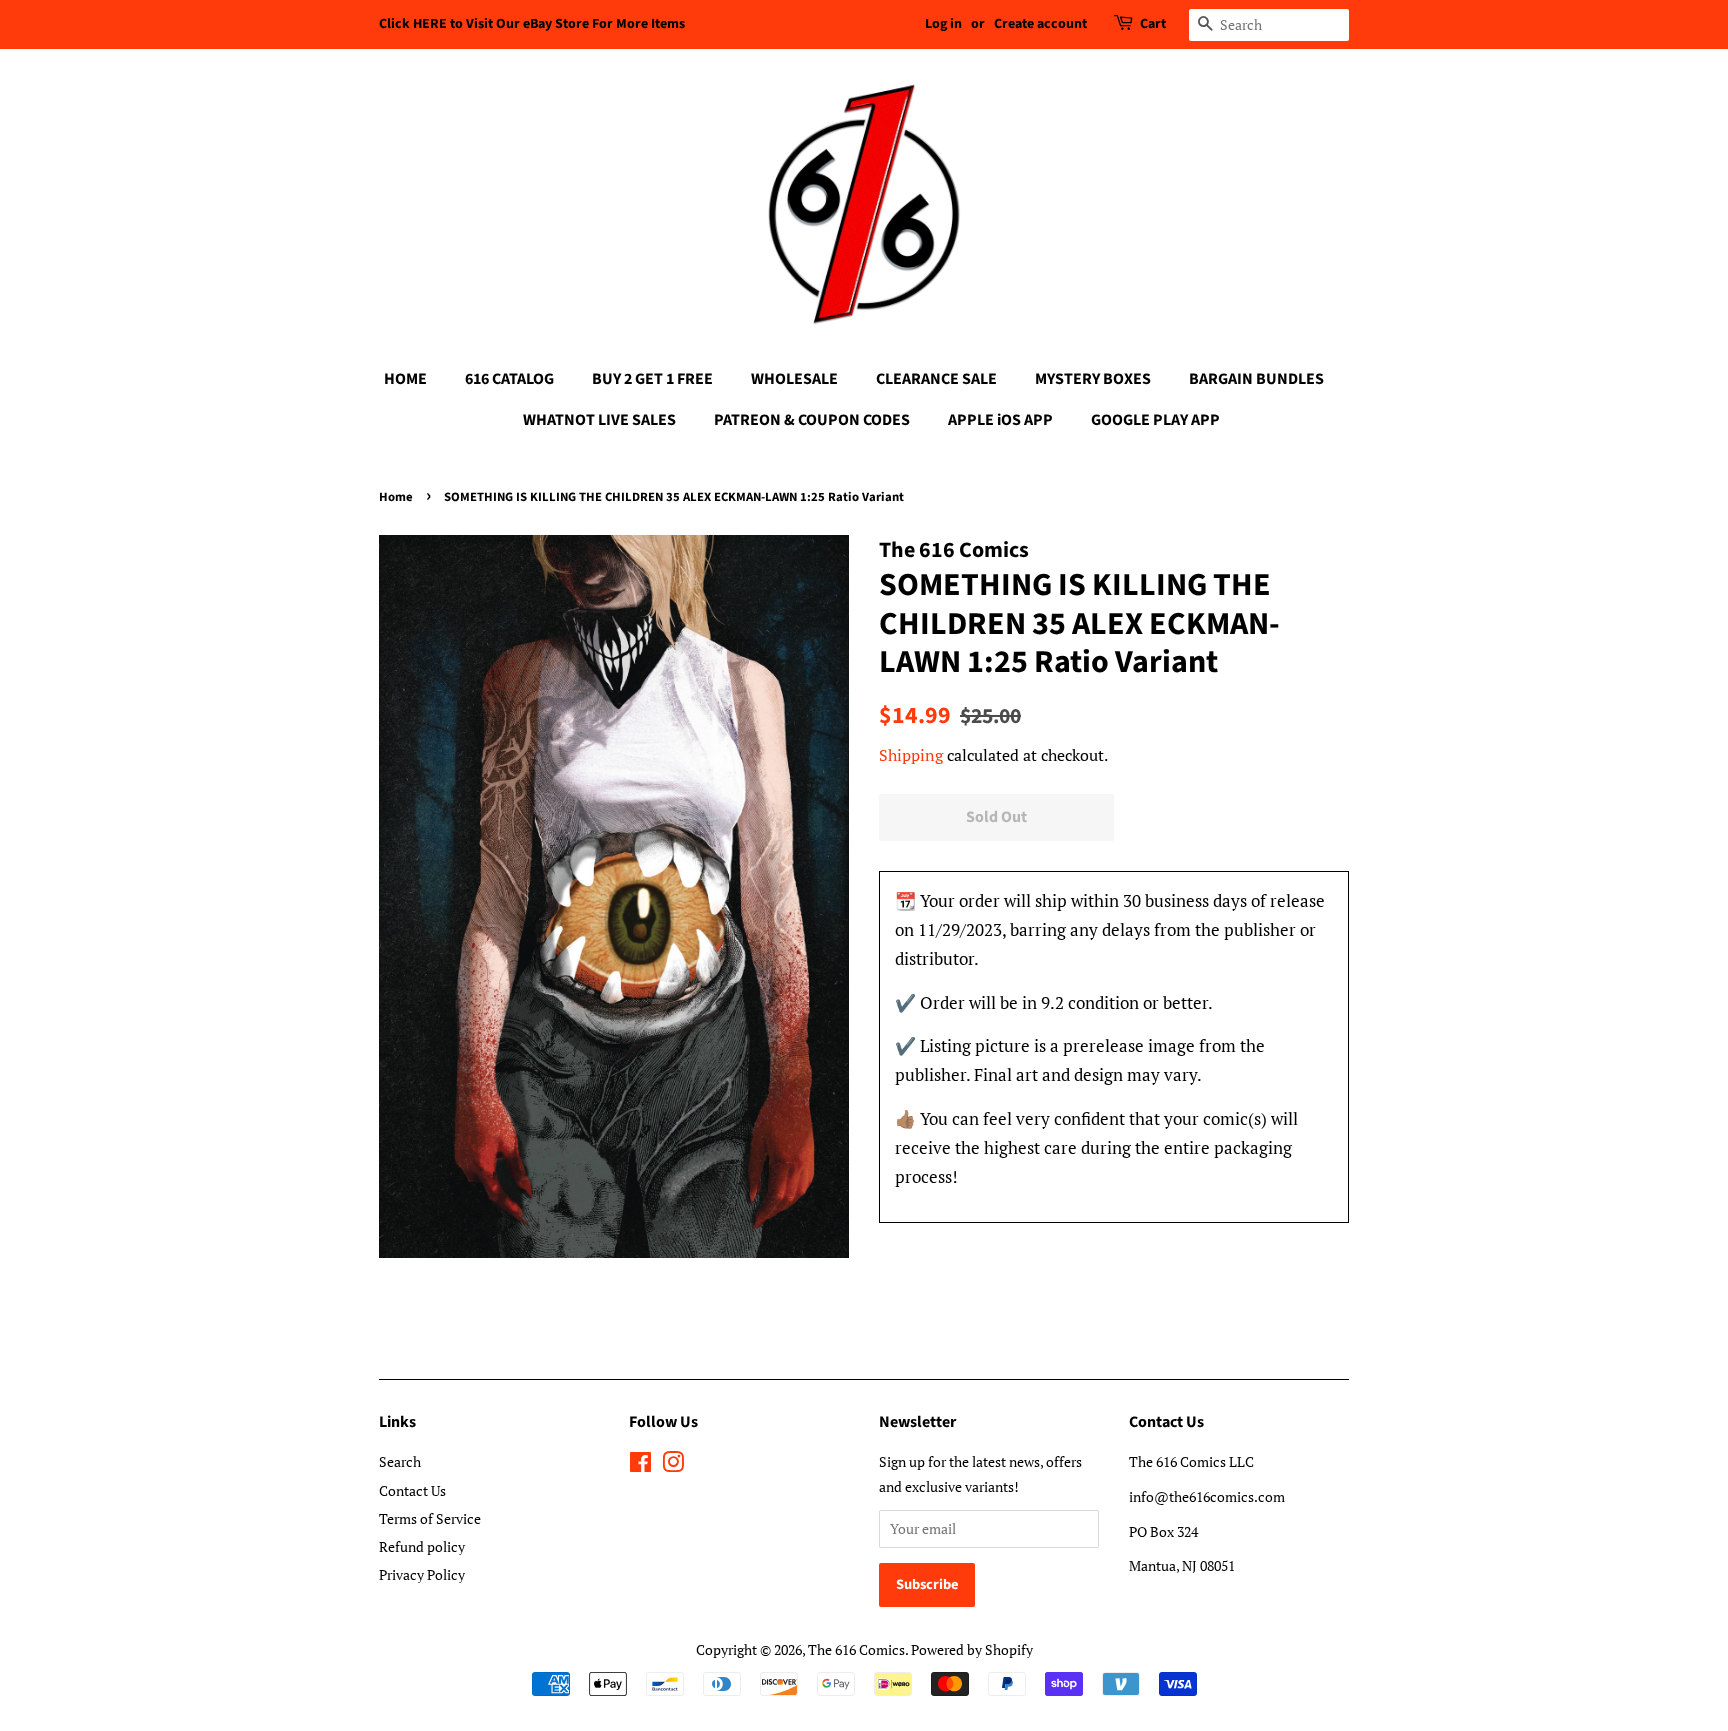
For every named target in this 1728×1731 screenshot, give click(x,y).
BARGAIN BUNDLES (1256, 379)
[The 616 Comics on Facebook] (640, 1465)
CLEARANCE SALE (936, 379)
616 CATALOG (509, 379)
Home (396, 497)
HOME (405, 379)
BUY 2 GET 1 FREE (652, 379)
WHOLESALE (794, 379)
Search (400, 1461)
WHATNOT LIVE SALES (599, 420)
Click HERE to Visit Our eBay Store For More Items (532, 24)
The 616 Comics (856, 1649)
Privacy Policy (422, 1574)
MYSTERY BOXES (1093, 379)
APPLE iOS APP (1000, 420)
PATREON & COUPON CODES (812, 420)
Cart (1153, 24)
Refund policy (422, 1546)
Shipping (911, 755)
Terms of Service (430, 1518)
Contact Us (412, 1490)
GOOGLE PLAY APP (1155, 420)
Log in (943, 24)
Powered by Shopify (972, 1649)
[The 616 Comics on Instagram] (673, 1465)
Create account (1040, 24)
